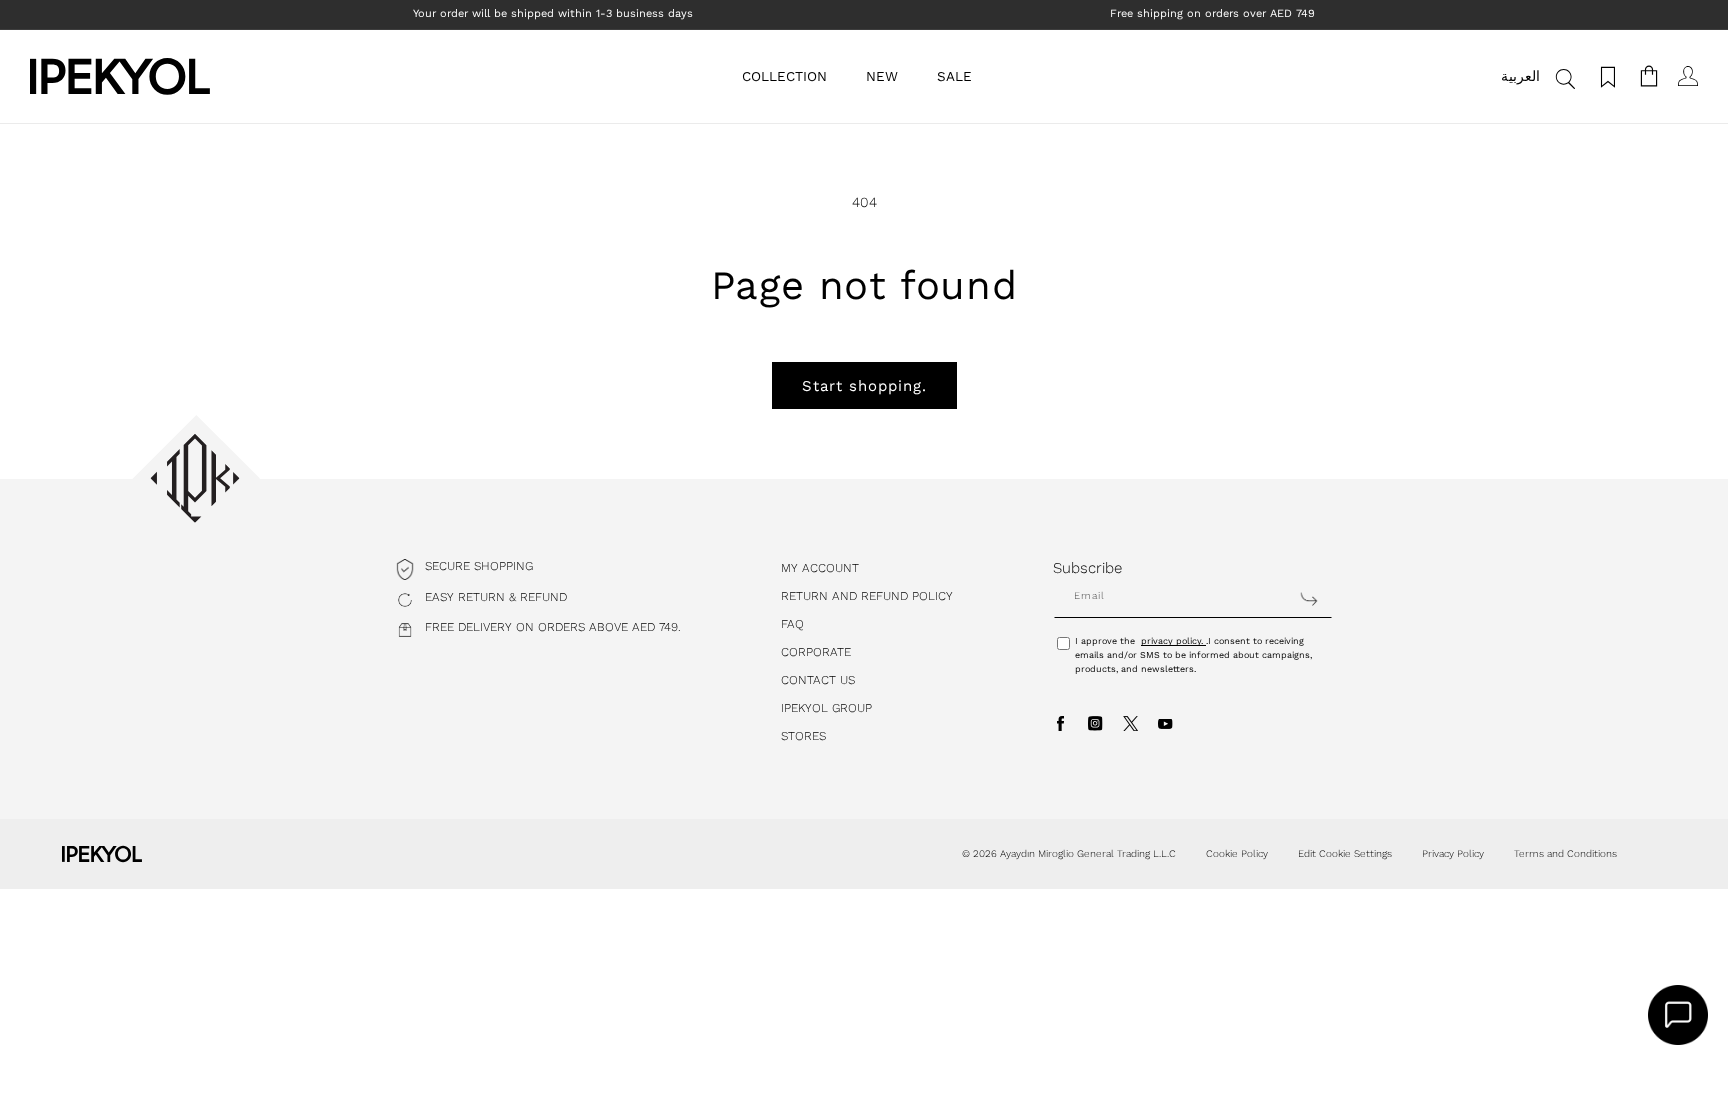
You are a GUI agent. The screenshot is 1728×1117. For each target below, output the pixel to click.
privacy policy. (1173, 641)
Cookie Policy (1237, 853)
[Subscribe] (1309, 599)
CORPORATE (816, 652)
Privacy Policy (1453, 853)
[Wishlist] (1605, 76)
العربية (1520, 76)
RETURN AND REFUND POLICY (867, 596)
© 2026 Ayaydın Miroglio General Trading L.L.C (1069, 853)
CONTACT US (818, 680)
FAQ (792, 624)
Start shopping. (864, 386)
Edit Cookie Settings (1345, 853)
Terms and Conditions (1565, 853)
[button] (792, 76)
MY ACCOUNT (820, 568)
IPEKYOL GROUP (826, 708)
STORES (803, 736)
